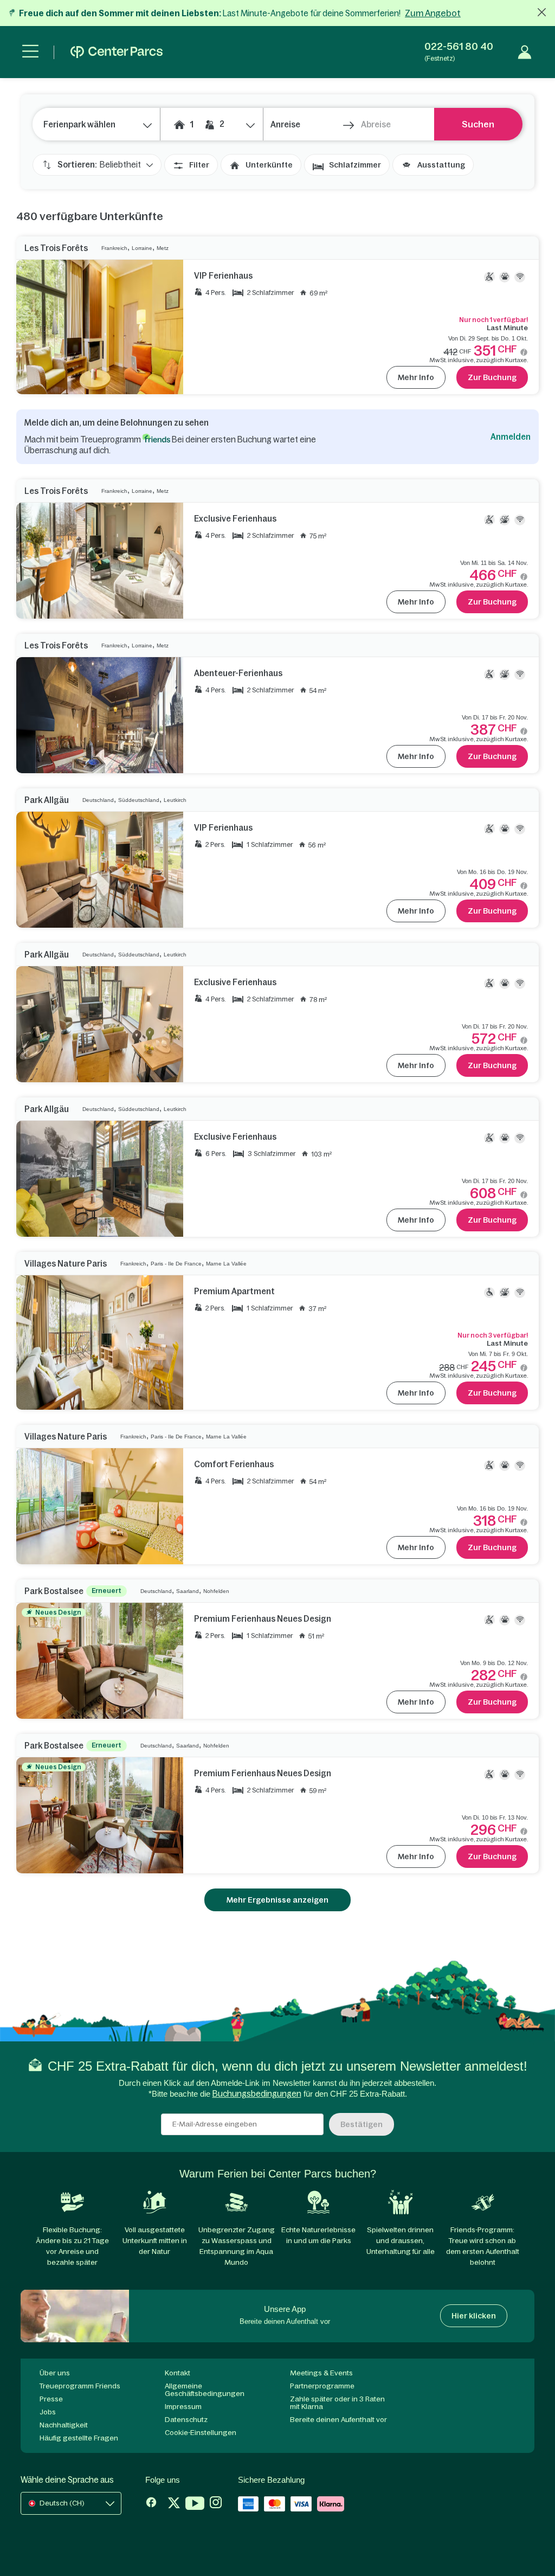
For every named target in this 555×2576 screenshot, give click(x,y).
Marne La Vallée (226, 1264)
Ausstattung (441, 165)
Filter (199, 165)
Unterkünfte (269, 165)
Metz (163, 248)
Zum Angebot (433, 13)
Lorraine (142, 248)
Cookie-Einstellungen (201, 2433)
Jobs (48, 2412)
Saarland (188, 1591)
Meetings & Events (321, 2373)
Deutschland (98, 800)
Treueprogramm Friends (80, 2386)
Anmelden (511, 437)
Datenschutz (186, 2420)
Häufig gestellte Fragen (79, 2438)
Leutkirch (175, 800)
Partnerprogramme (322, 2386)
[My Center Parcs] (525, 52)
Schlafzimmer (355, 165)
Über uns (55, 2373)
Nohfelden (216, 1591)
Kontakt (178, 2373)
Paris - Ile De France (176, 1264)
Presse (51, 2399)
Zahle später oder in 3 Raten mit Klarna (337, 2403)
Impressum (183, 2407)
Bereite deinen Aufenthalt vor (338, 2420)
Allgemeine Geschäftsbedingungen (205, 2390)
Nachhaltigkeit (64, 2425)
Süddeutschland (139, 800)
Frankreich (114, 248)
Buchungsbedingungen (257, 2094)
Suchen (478, 124)
